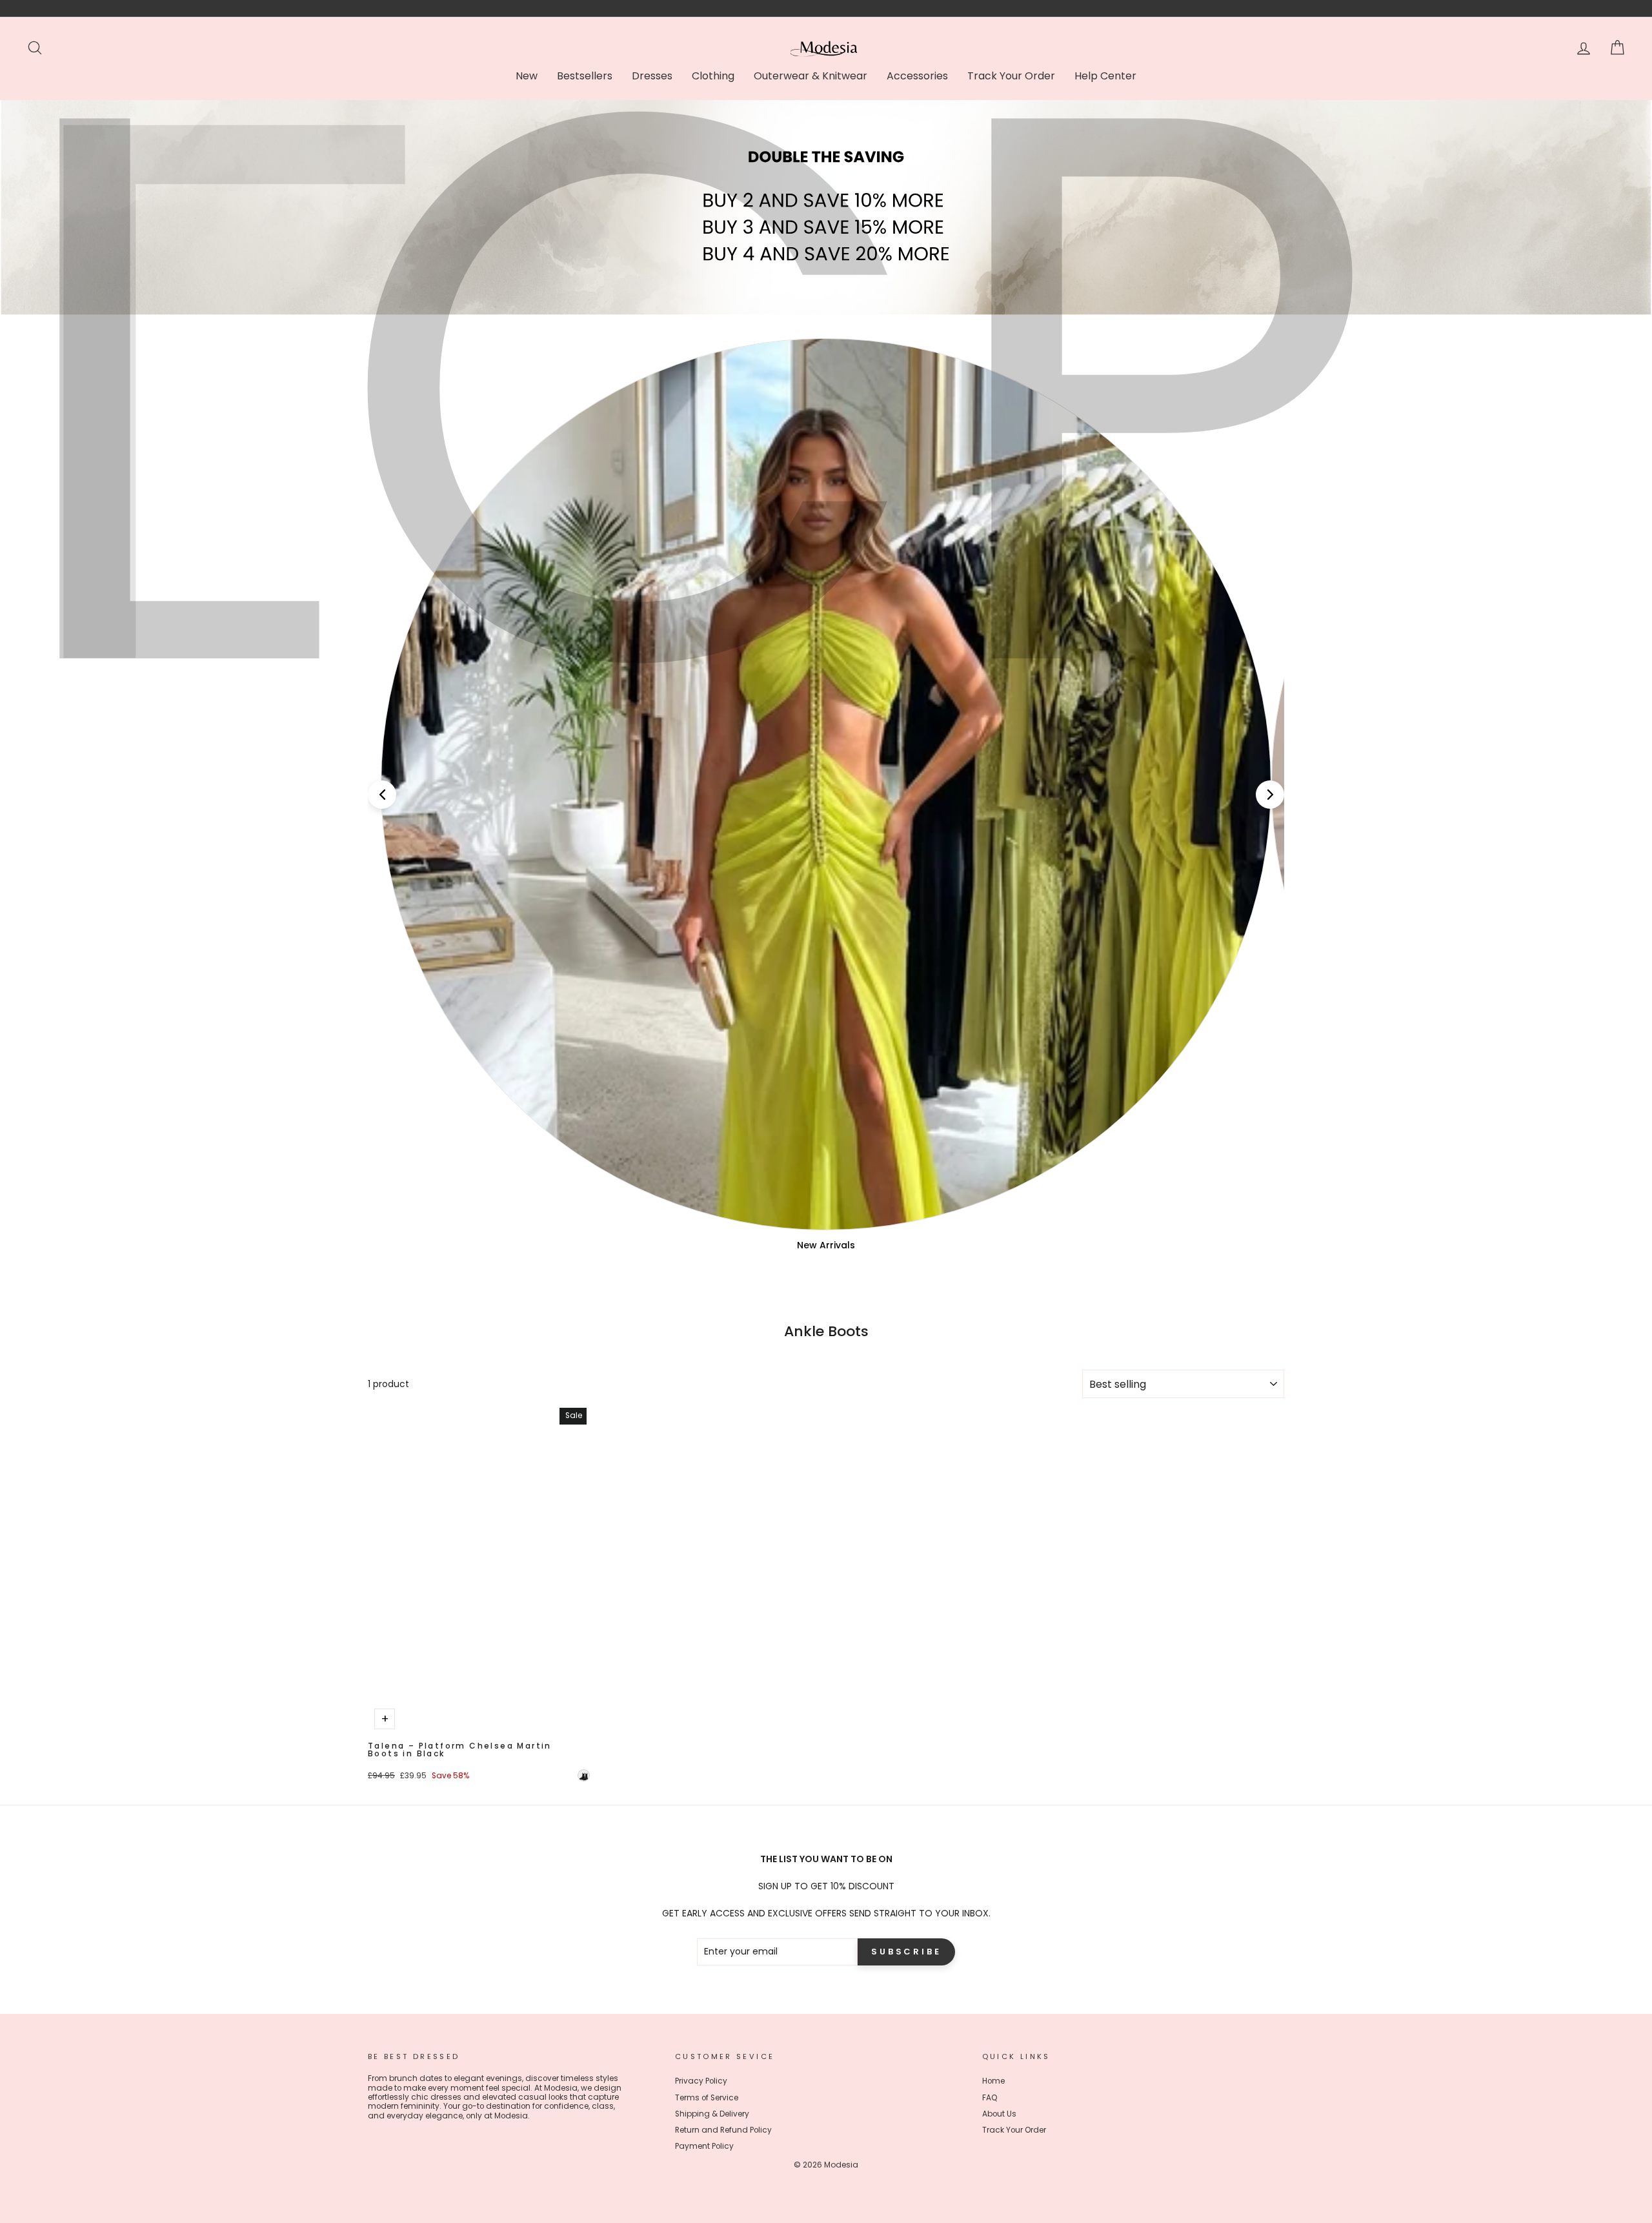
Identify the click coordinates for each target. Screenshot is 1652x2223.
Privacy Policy (701, 2081)
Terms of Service (707, 2098)
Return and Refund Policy (723, 2130)
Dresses (652, 76)
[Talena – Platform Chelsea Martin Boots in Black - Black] (584, 1775)
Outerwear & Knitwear (811, 76)
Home (993, 2081)
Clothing (713, 76)
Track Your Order (1011, 76)
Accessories (917, 76)
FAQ (990, 2098)
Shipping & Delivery (712, 2114)
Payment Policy (704, 2146)
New (527, 76)
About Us (999, 2114)
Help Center (1105, 76)
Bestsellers (585, 76)
